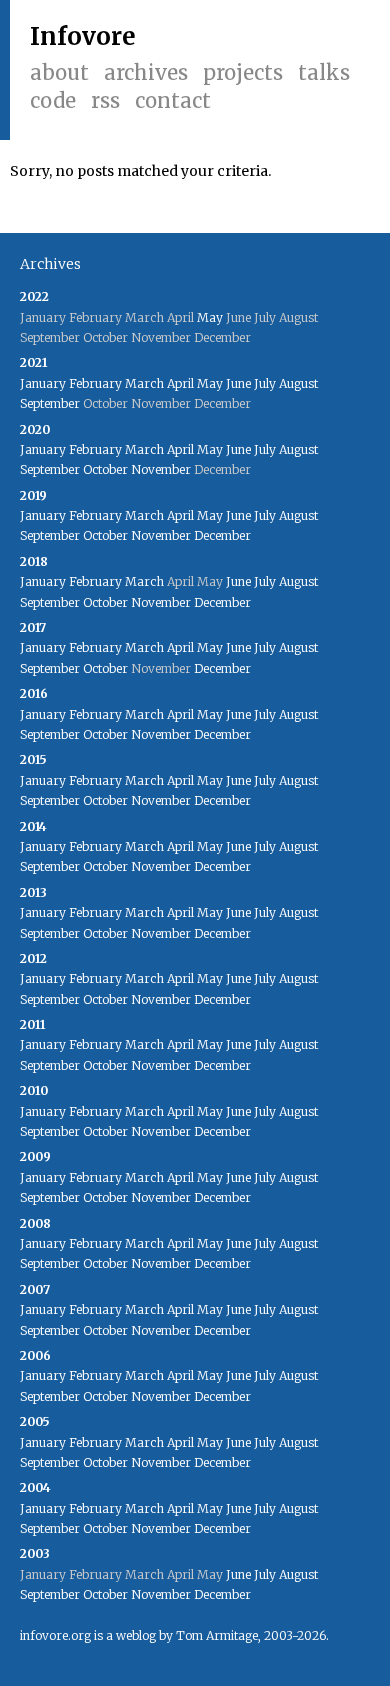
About (59, 72)
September (50, 403)
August (298, 383)
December (222, 535)
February (95, 383)
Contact (173, 100)
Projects (243, 72)
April (180, 383)
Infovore (83, 36)
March (144, 383)
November (161, 469)
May (210, 317)
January (43, 383)
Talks (324, 72)
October (105, 469)
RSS (105, 100)
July (265, 383)
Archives (146, 72)
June (238, 383)
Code (53, 100)
